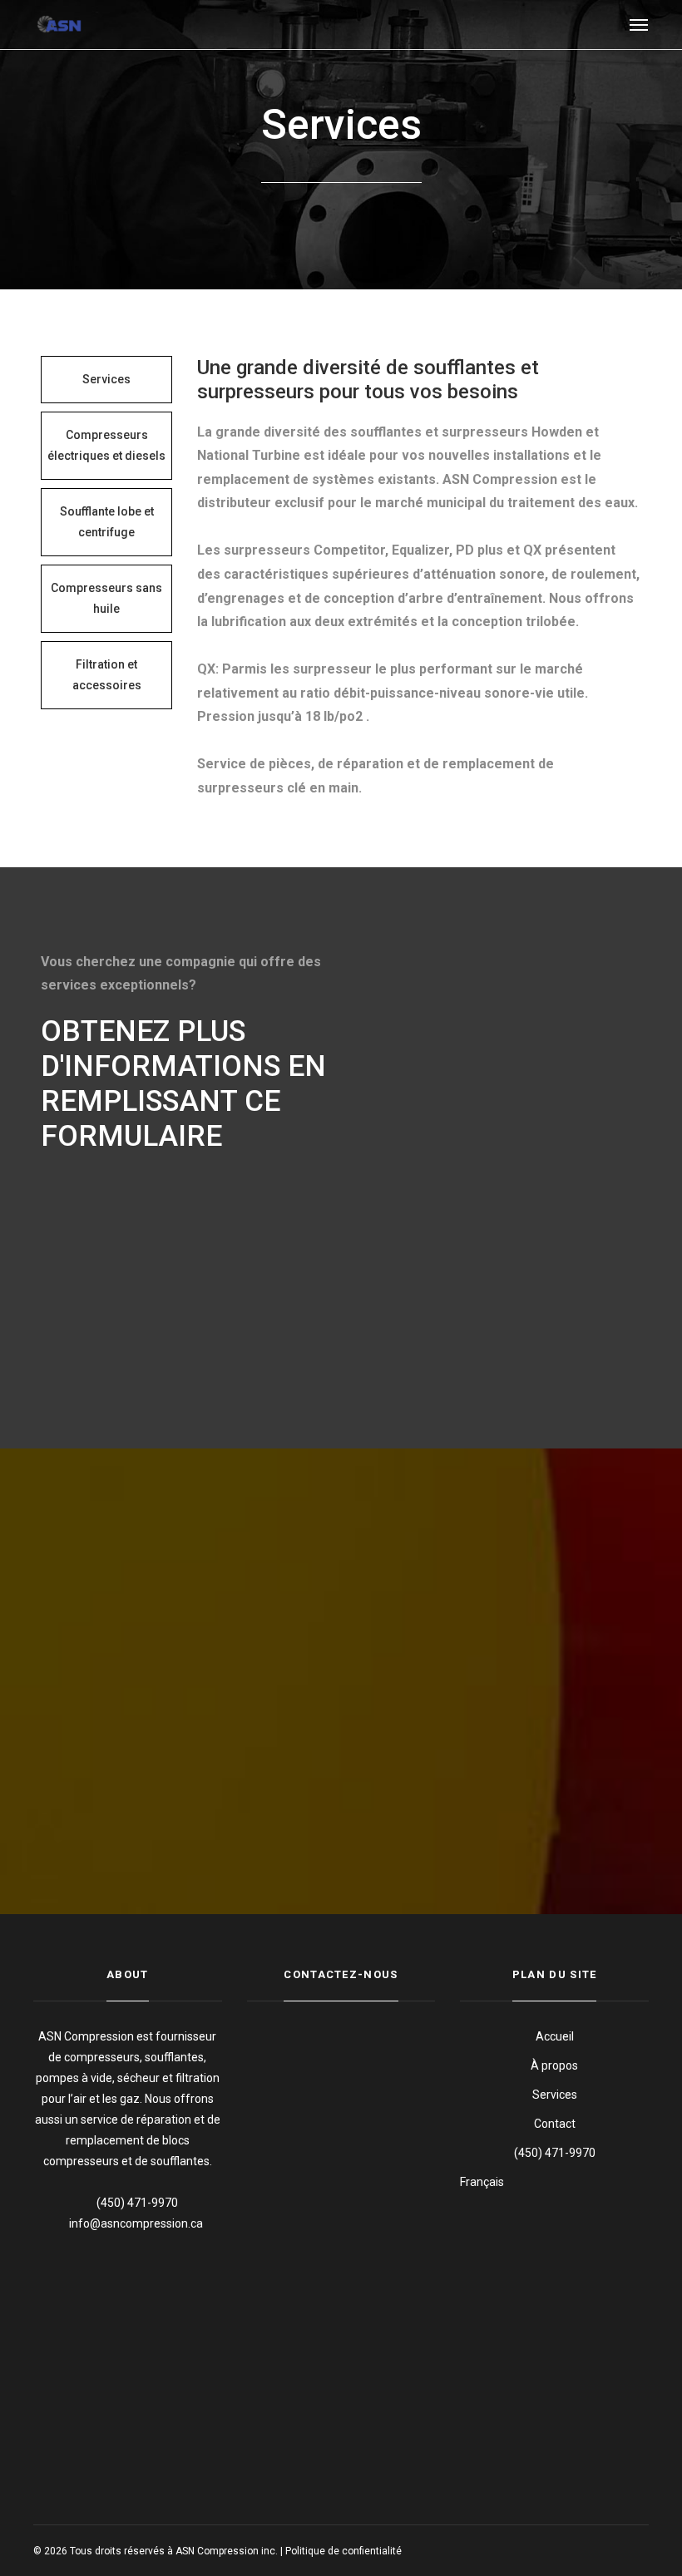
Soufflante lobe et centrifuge (107, 522)
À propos (554, 2065)
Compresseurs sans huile (106, 598)
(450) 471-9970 (555, 2153)
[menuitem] (554, 2182)
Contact (555, 2124)
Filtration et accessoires (107, 675)
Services (106, 379)
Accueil (555, 2036)
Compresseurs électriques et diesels (106, 445)
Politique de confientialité (343, 2551)
